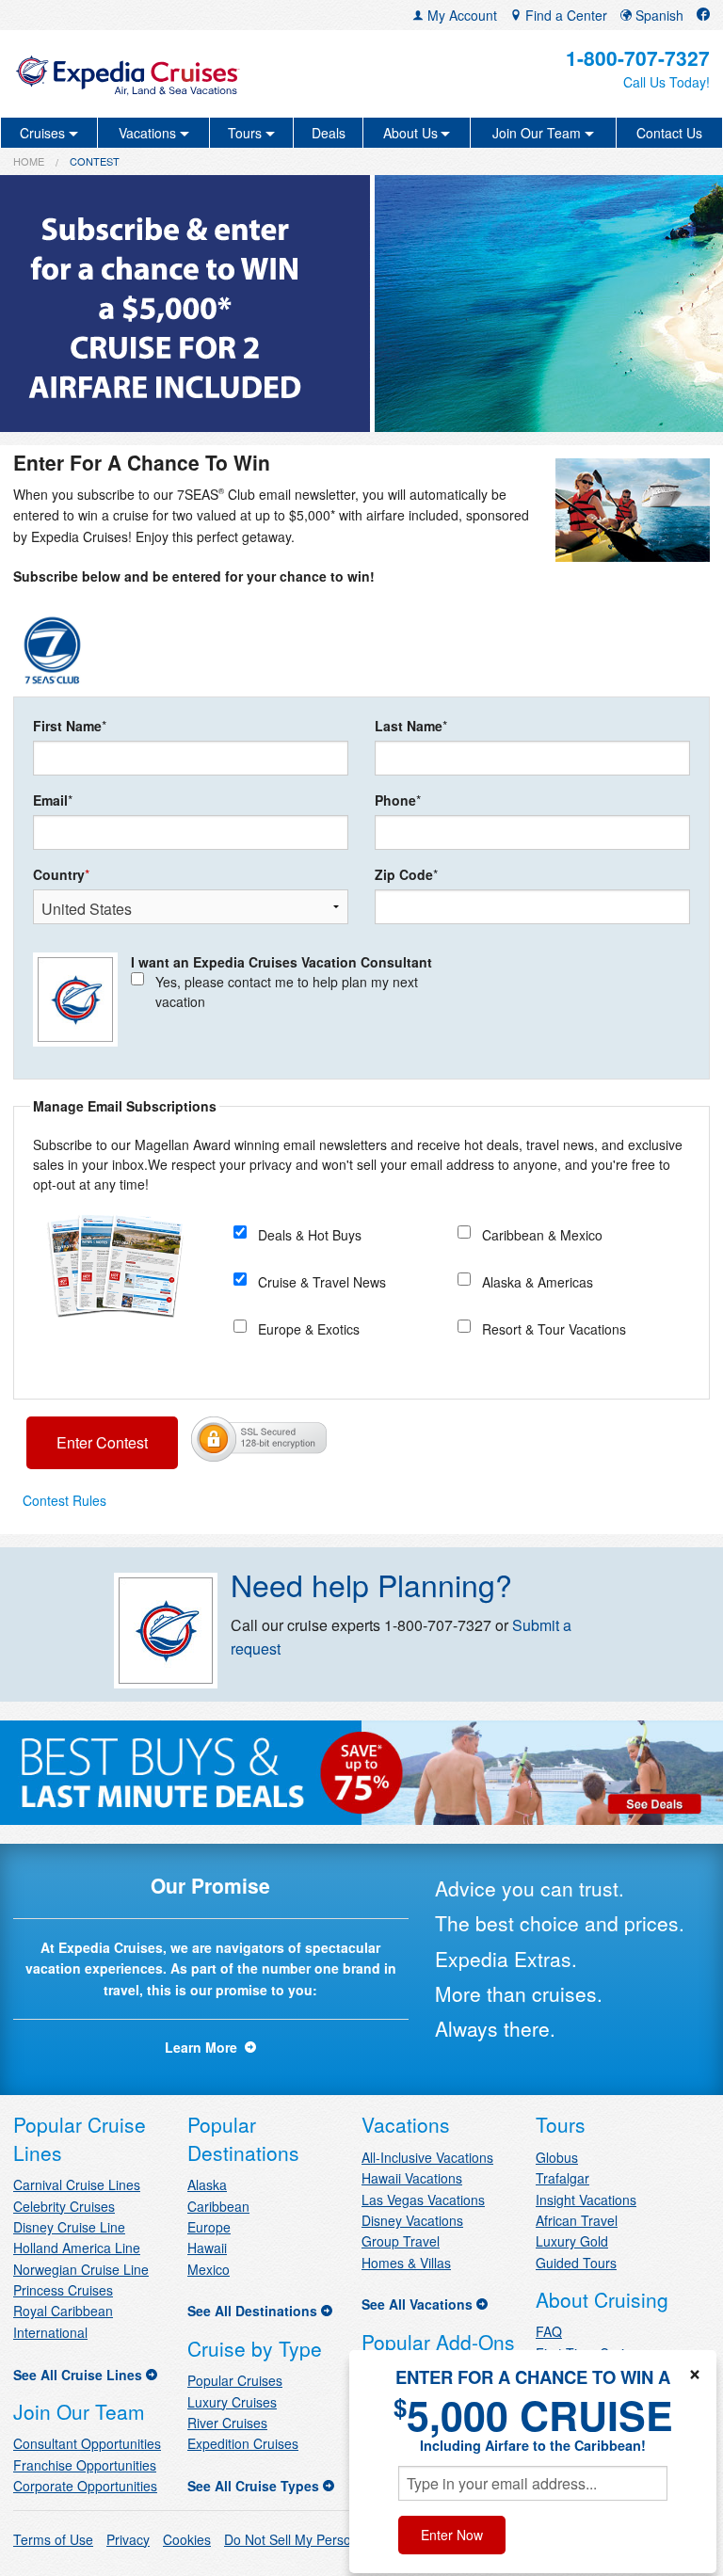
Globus (557, 2157)
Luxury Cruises (232, 2402)
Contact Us (669, 133)
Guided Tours (576, 2263)
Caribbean (218, 2206)
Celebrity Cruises (64, 2206)
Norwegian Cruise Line (81, 2269)
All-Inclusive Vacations (427, 2157)
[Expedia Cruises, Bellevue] (127, 74)
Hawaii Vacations (412, 2178)
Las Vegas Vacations (423, 2200)
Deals (329, 133)
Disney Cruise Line (69, 2227)
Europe (209, 2227)
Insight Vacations (586, 2200)
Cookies (187, 2539)
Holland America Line (77, 2248)
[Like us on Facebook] (703, 15)
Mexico (209, 2269)
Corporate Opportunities (85, 2486)
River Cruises (227, 2423)
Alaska (207, 2184)
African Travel (577, 2220)
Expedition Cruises (243, 2443)
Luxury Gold (572, 2241)
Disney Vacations (412, 2220)
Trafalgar (562, 2178)
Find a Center (564, 15)
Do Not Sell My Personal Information (332, 2539)
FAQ (549, 2331)
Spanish (658, 15)
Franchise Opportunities (85, 2465)
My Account (460, 15)
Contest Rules (64, 1500)
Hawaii (207, 2248)
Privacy (128, 2539)
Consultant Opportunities (87, 2443)
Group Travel (401, 2241)
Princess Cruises (63, 2290)
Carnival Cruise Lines (77, 2184)
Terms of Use (53, 2539)
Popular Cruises (235, 2380)
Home (29, 161)
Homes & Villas (406, 2263)
